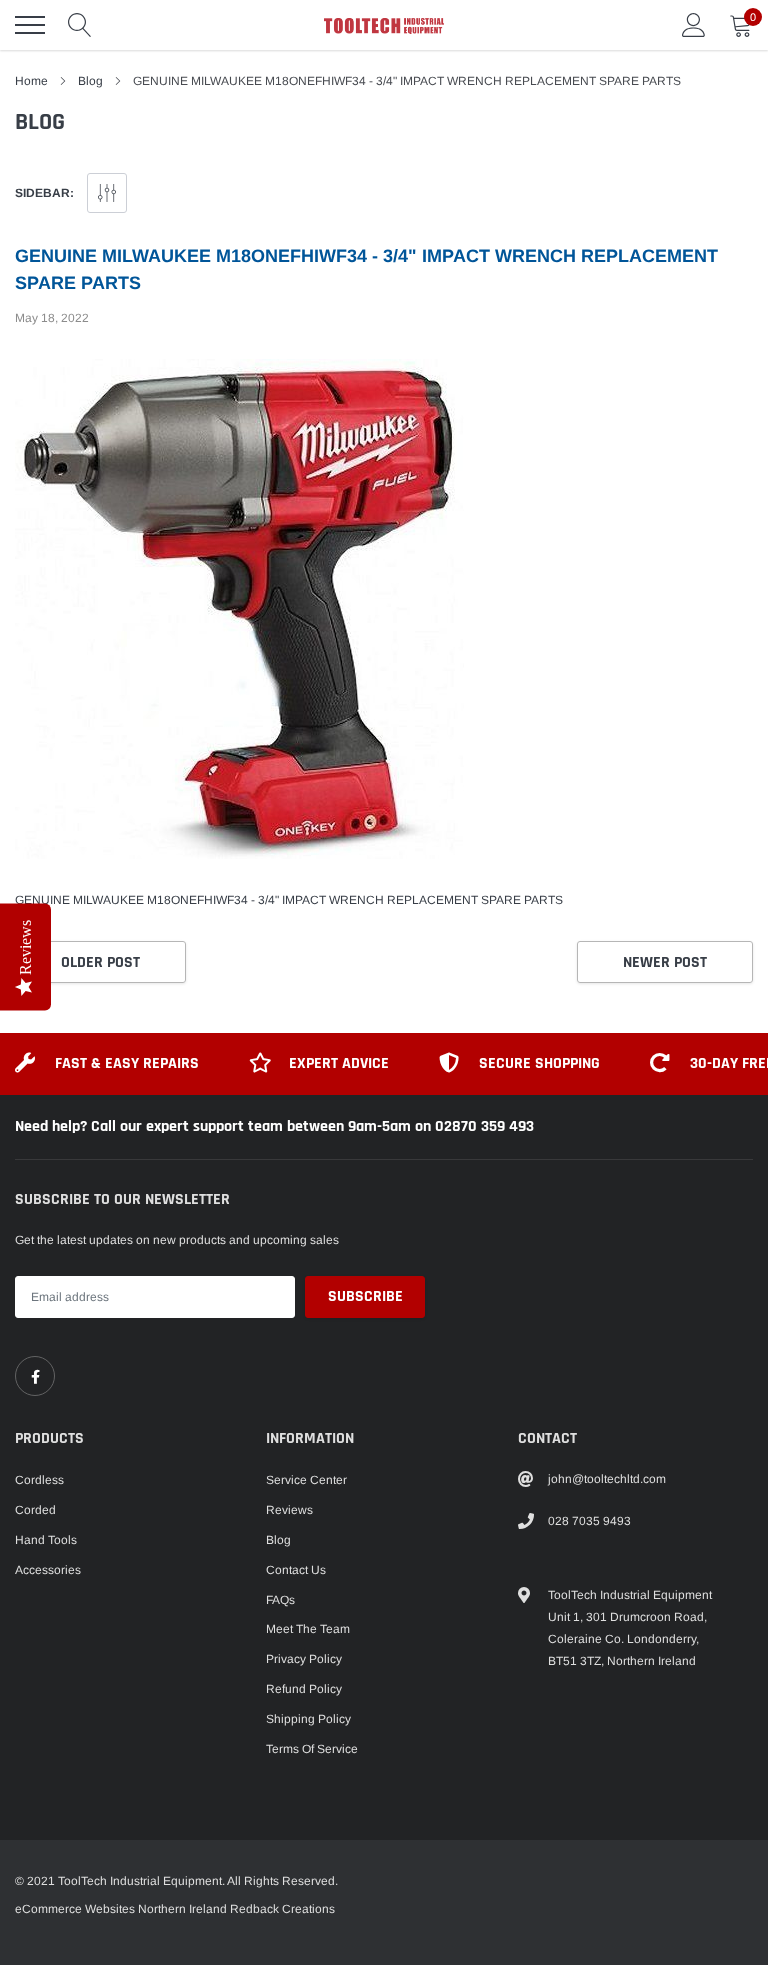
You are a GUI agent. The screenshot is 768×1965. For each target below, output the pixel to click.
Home (31, 81)
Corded (35, 1510)
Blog (90, 81)
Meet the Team (308, 1629)
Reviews (289, 1510)
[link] (35, 1376)
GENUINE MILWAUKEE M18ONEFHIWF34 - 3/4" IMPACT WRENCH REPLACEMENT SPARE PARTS (289, 900)
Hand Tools (46, 1540)
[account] (694, 25)
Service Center (306, 1480)
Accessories (48, 1570)
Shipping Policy (308, 1719)
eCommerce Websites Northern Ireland (121, 1909)
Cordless (39, 1480)
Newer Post (665, 962)
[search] (80, 25)
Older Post (100, 962)
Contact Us (296, 1570)
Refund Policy (304, 1689)
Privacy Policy (304, 1659)
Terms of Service (312, 1749)
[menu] (30, 25)
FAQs (280, 1600)
